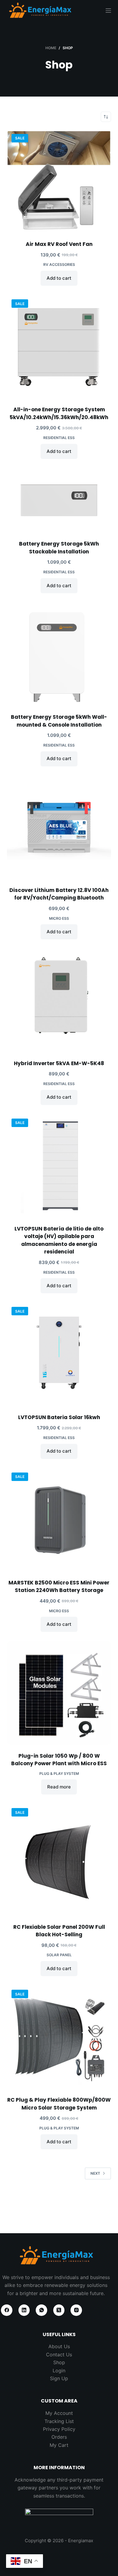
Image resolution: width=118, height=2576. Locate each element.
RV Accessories (59, 264)
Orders (59, 2437)
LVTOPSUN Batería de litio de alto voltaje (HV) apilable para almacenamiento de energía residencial (59, 1240)
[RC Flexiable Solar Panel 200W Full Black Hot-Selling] (59, 1860)
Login (59, 2371)
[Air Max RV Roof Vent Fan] (59, 181)
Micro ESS (59, 918)
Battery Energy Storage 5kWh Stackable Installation (59, 548)
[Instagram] (76, 2310)
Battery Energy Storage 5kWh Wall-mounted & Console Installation (59, 721)
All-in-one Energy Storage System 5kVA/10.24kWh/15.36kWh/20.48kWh (59, 413)
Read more (59, 1787)
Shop (59, 2362)
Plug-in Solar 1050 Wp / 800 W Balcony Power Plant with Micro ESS (59, 1760)
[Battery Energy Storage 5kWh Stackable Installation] (59, 500)
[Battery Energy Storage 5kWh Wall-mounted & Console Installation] (59, 654)
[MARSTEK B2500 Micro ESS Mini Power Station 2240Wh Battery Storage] (59, 1520)
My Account (59, 2413)
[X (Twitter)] (59, 2310)
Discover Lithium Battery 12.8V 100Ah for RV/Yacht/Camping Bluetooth (59, 894)
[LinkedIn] (24, 2310)
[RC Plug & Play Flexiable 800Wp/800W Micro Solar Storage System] (59, 2037)
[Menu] (108, 11)
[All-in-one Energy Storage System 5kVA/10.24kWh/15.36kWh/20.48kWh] (59, 347)
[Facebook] (7, 2310)
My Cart (59, 2445)
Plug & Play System (59, 1774)
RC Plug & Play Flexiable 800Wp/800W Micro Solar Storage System (59, 2104)
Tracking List (59, 2421)
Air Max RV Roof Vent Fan (59, 244)
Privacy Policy (59, 2429)
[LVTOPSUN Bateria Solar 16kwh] (59, 1354)
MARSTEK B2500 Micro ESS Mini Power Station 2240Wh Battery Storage (59, 1587)
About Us (59, 2346)
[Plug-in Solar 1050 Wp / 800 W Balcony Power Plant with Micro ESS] (59, 1693)
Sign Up (59, 2378)
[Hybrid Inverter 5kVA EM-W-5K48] (59, 1000)
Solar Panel (59, 1955)
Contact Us (59, 2355)
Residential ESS (59, 438)
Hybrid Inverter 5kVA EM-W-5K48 (59, 1063)
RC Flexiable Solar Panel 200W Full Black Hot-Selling (59, 1931)
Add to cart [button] (59, 278)
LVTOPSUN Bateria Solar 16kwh (59, 1417)
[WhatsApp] (41, 2310)
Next (95, 2173)
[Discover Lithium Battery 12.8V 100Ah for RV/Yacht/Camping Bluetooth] (59, 827)
